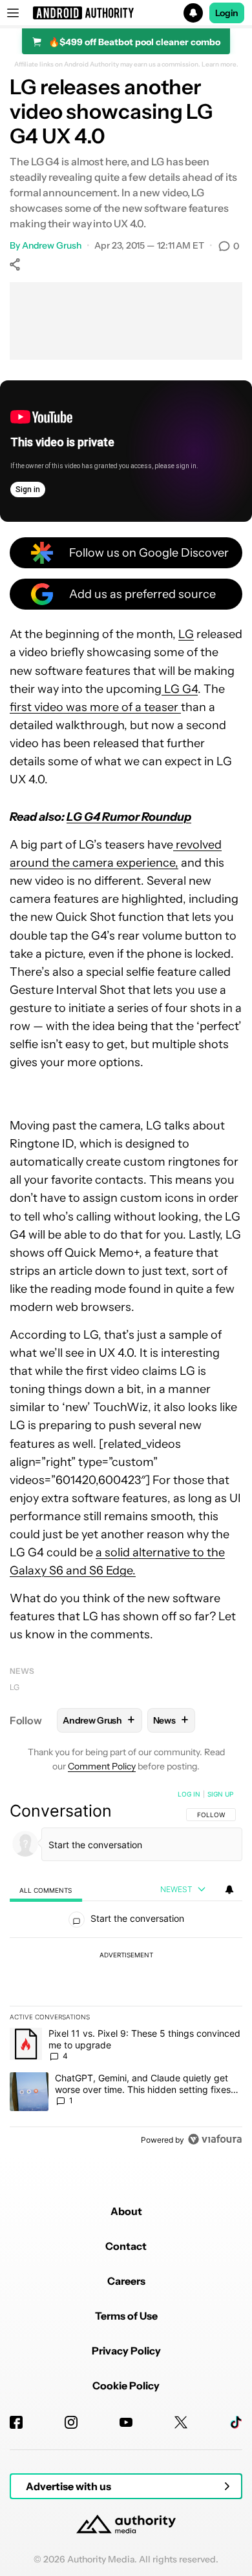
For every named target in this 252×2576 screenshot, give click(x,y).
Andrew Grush (52, 245)
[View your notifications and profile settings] (229, 1890)
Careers (126, 2281)
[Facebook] (16, 2422)
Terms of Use (126, 2316)
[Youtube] (126, 2422)
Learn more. (220, 65)
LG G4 (180, 689)
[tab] (46, 1890)
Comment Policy (102, 1766)
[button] (126, 13)
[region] (126, 1970)
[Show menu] (13, 13)
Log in (189, 1794)
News (22, 1671)
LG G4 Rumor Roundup (129, 817)
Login (227, 13)
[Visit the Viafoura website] (215, 2139)
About (126, 2211)
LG (186, 634)
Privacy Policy (126, 2351)
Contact (126, 2246)
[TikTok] (236, 2422)
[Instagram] (71, 2422)
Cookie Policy (126, 2385)
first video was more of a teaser (95, 707)
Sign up (220, 1794)
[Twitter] (181, 2422)
